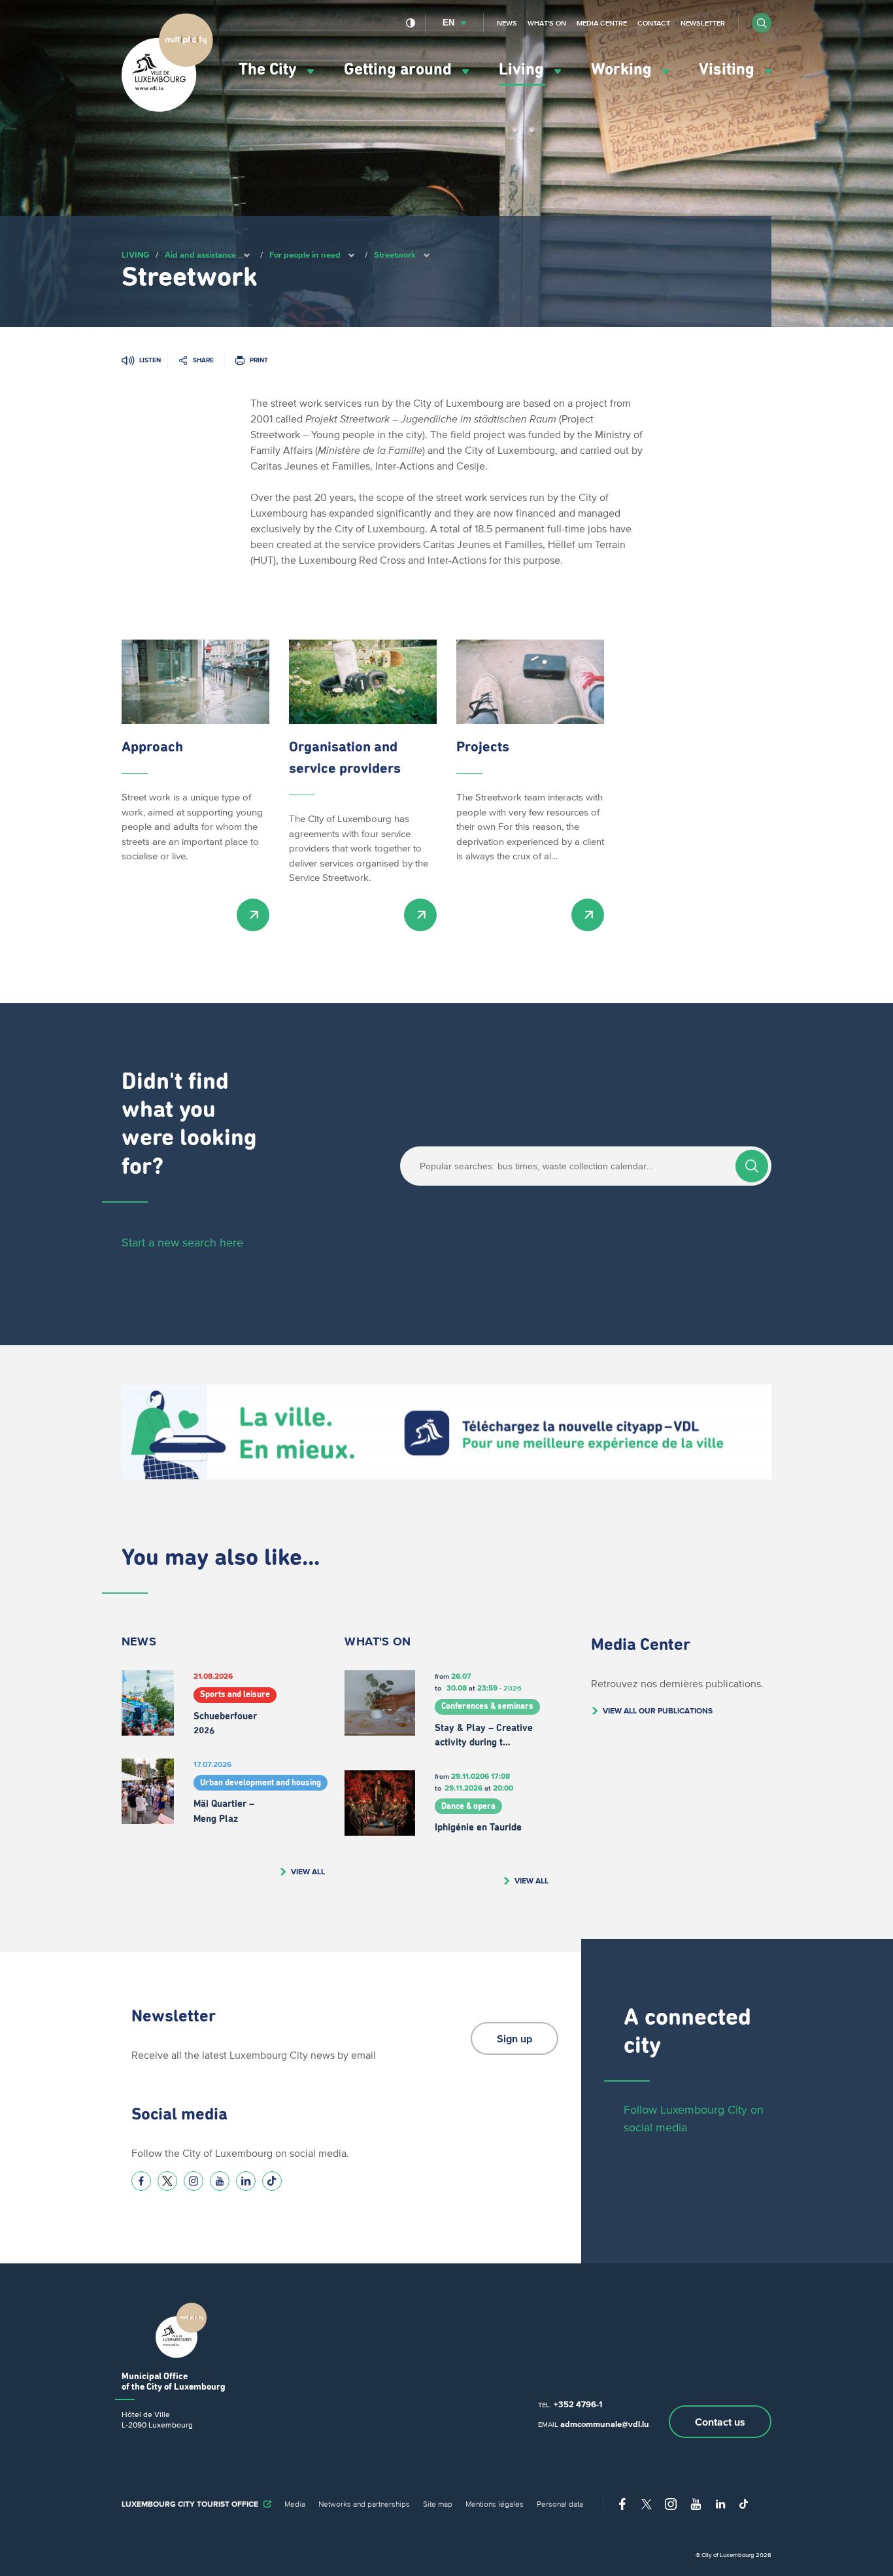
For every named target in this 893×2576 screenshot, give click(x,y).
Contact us (720, 2422)
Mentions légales (495, 2504)
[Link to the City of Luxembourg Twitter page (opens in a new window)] (167, 2181)
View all (308, 1871)
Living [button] (523, 70)
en (448, 23)
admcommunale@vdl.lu (605, 2424)
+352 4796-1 (578, 2404)
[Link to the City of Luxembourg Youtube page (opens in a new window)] (220, 2181)
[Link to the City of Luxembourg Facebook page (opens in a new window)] (141, 2181)
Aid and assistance (200, 255)
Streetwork (395, 255)
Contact (654, 23)
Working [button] (623, 70)
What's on (547, 23)
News (507, 23)
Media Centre (602, 23)
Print (259, 360)
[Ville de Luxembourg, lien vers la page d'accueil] (167, 109)
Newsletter (703, 23)
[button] (762, 23)
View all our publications (658, 1710)
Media (295, 2504)
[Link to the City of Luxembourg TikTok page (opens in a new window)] (272, 2181)
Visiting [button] (729, 70)
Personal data (560, 2504)
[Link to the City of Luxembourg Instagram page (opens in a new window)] (194, 2181)
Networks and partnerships (364, 2504)
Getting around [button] (400, 70)
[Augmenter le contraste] (411, 23)
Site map (438, 2504)
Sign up (514, 2038)
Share (203, 360)
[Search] (752, 1166)
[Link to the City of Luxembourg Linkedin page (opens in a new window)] (246, 2181)
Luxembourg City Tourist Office (190, 2504)
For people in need (305, 255)
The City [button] (270, 70)
